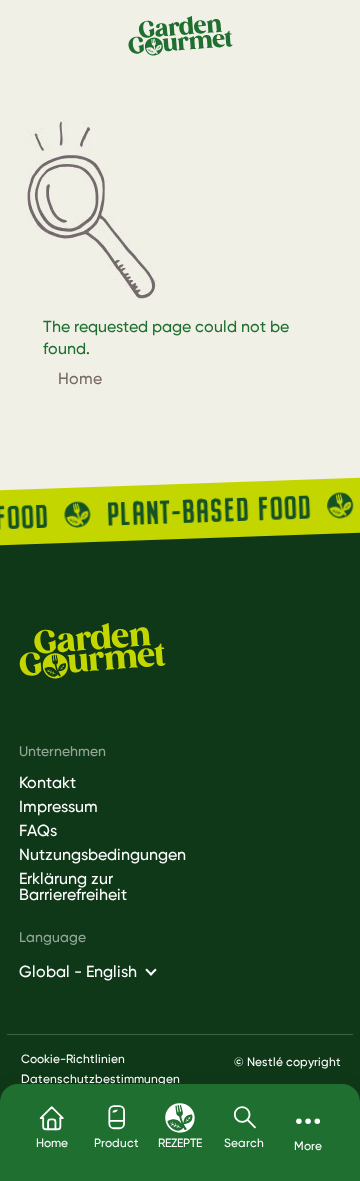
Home (80, 378)
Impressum (58, 807)
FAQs (38, 831)
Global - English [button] (78, 971)
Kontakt (47, 783)
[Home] (180, 34)
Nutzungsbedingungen (91, 855)
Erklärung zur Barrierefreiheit (73, 887)
